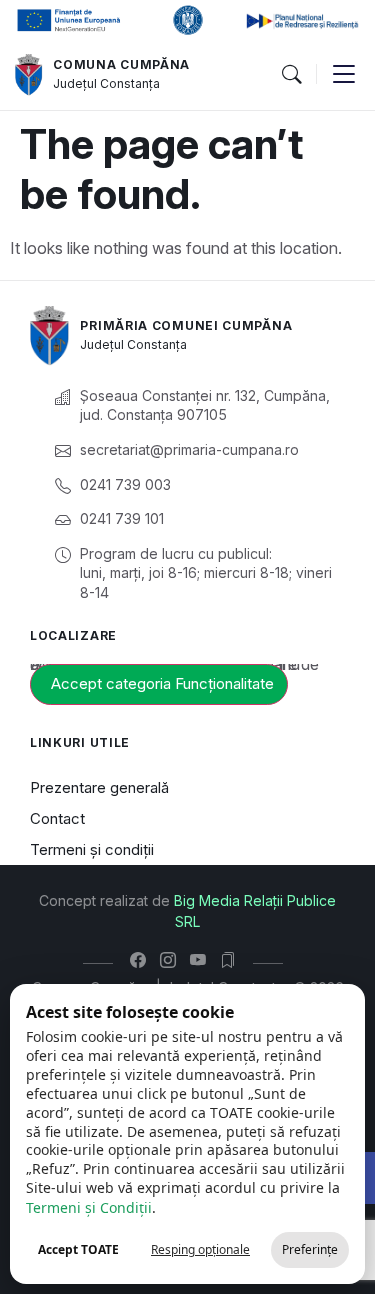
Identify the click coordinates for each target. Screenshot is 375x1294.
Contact (57, 818)
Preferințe (310, 1249)
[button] (291, 75)
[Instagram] (172, 960)
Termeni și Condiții (89, 1207)
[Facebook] (142, 960)
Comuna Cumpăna (121, 64)
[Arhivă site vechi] (232, 960)
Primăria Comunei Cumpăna (186, 325)
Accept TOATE (78, 1249)
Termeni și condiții (92, 849)
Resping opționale (200, 1249)
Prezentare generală (99, 787)
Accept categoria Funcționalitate (162, 683)
